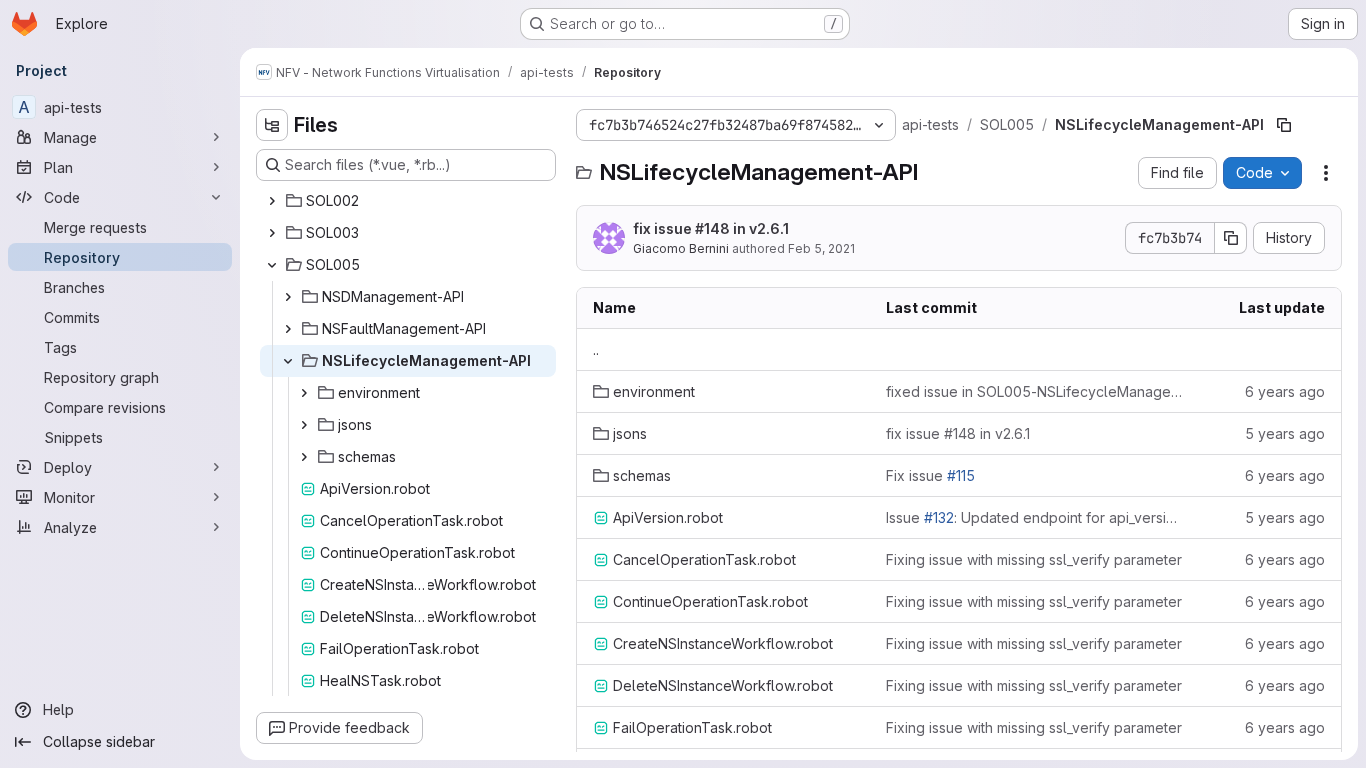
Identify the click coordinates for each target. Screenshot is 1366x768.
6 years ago (1285, 391)
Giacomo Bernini (681, 248)
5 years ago (1285, 433)
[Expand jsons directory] (304, 425)
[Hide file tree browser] (272, 125)
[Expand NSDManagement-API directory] (288, 297)
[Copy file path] (1284, 125)
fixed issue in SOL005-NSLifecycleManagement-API (1035, 391)
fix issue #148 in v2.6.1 (711, 228)
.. (596, 349)
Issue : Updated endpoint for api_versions (1035, 517)
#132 (939, 517)
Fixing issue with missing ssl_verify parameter (1034, 559)
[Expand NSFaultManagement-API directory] (288, 329)
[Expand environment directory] (304, 393)
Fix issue (930, 475)
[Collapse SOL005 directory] (272, 265)
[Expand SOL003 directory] (272, 233)
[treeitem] (408, 201)
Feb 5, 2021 (821, 248)
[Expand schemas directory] (304, 457)
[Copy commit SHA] (1231, 238)
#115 (961, 475)
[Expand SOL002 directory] (272, 201)
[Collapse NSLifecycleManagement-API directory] (288, 361)
